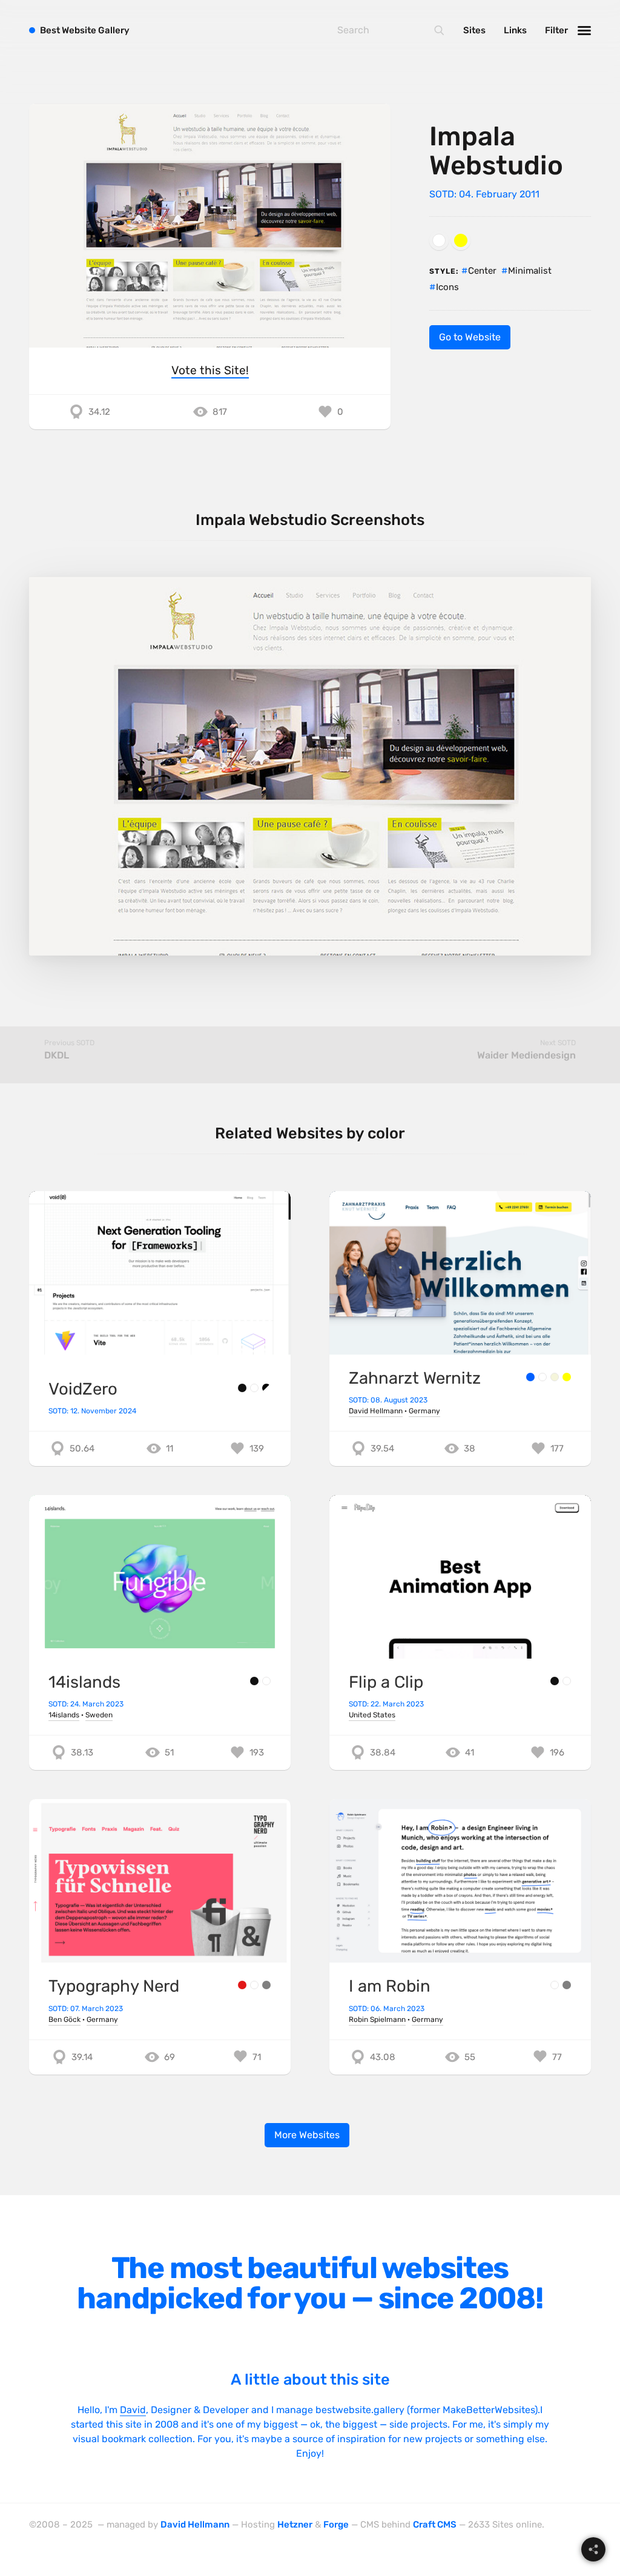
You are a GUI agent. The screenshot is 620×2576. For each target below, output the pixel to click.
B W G (85, 30)
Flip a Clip (386, 1682)
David (133, 2410)
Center (482, 271)
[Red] (242, 1985)
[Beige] (555, 1377)
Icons (447, 287)
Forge (336, 2525)
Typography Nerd (114, 1986)
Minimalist (530, 271)
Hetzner (295, 2525)
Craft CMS (435, 2525)
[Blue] (530, 1377)
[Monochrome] (266, 1388)
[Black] (242, 1388)
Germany (424, 1411)
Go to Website (470, 337)
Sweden (99, 1715)
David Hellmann (376, 1411)
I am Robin (390, 1986)
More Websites (307, 2135)
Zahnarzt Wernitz (415, 1378)
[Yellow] (461, 240)
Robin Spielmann (377, 2020)
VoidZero (83, 1389)
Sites (474, 30)
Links (515, 30)
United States (372, 1715)
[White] (439, 240)
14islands (84, 1682)
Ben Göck (64, 2020)
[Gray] (266, 1985)
